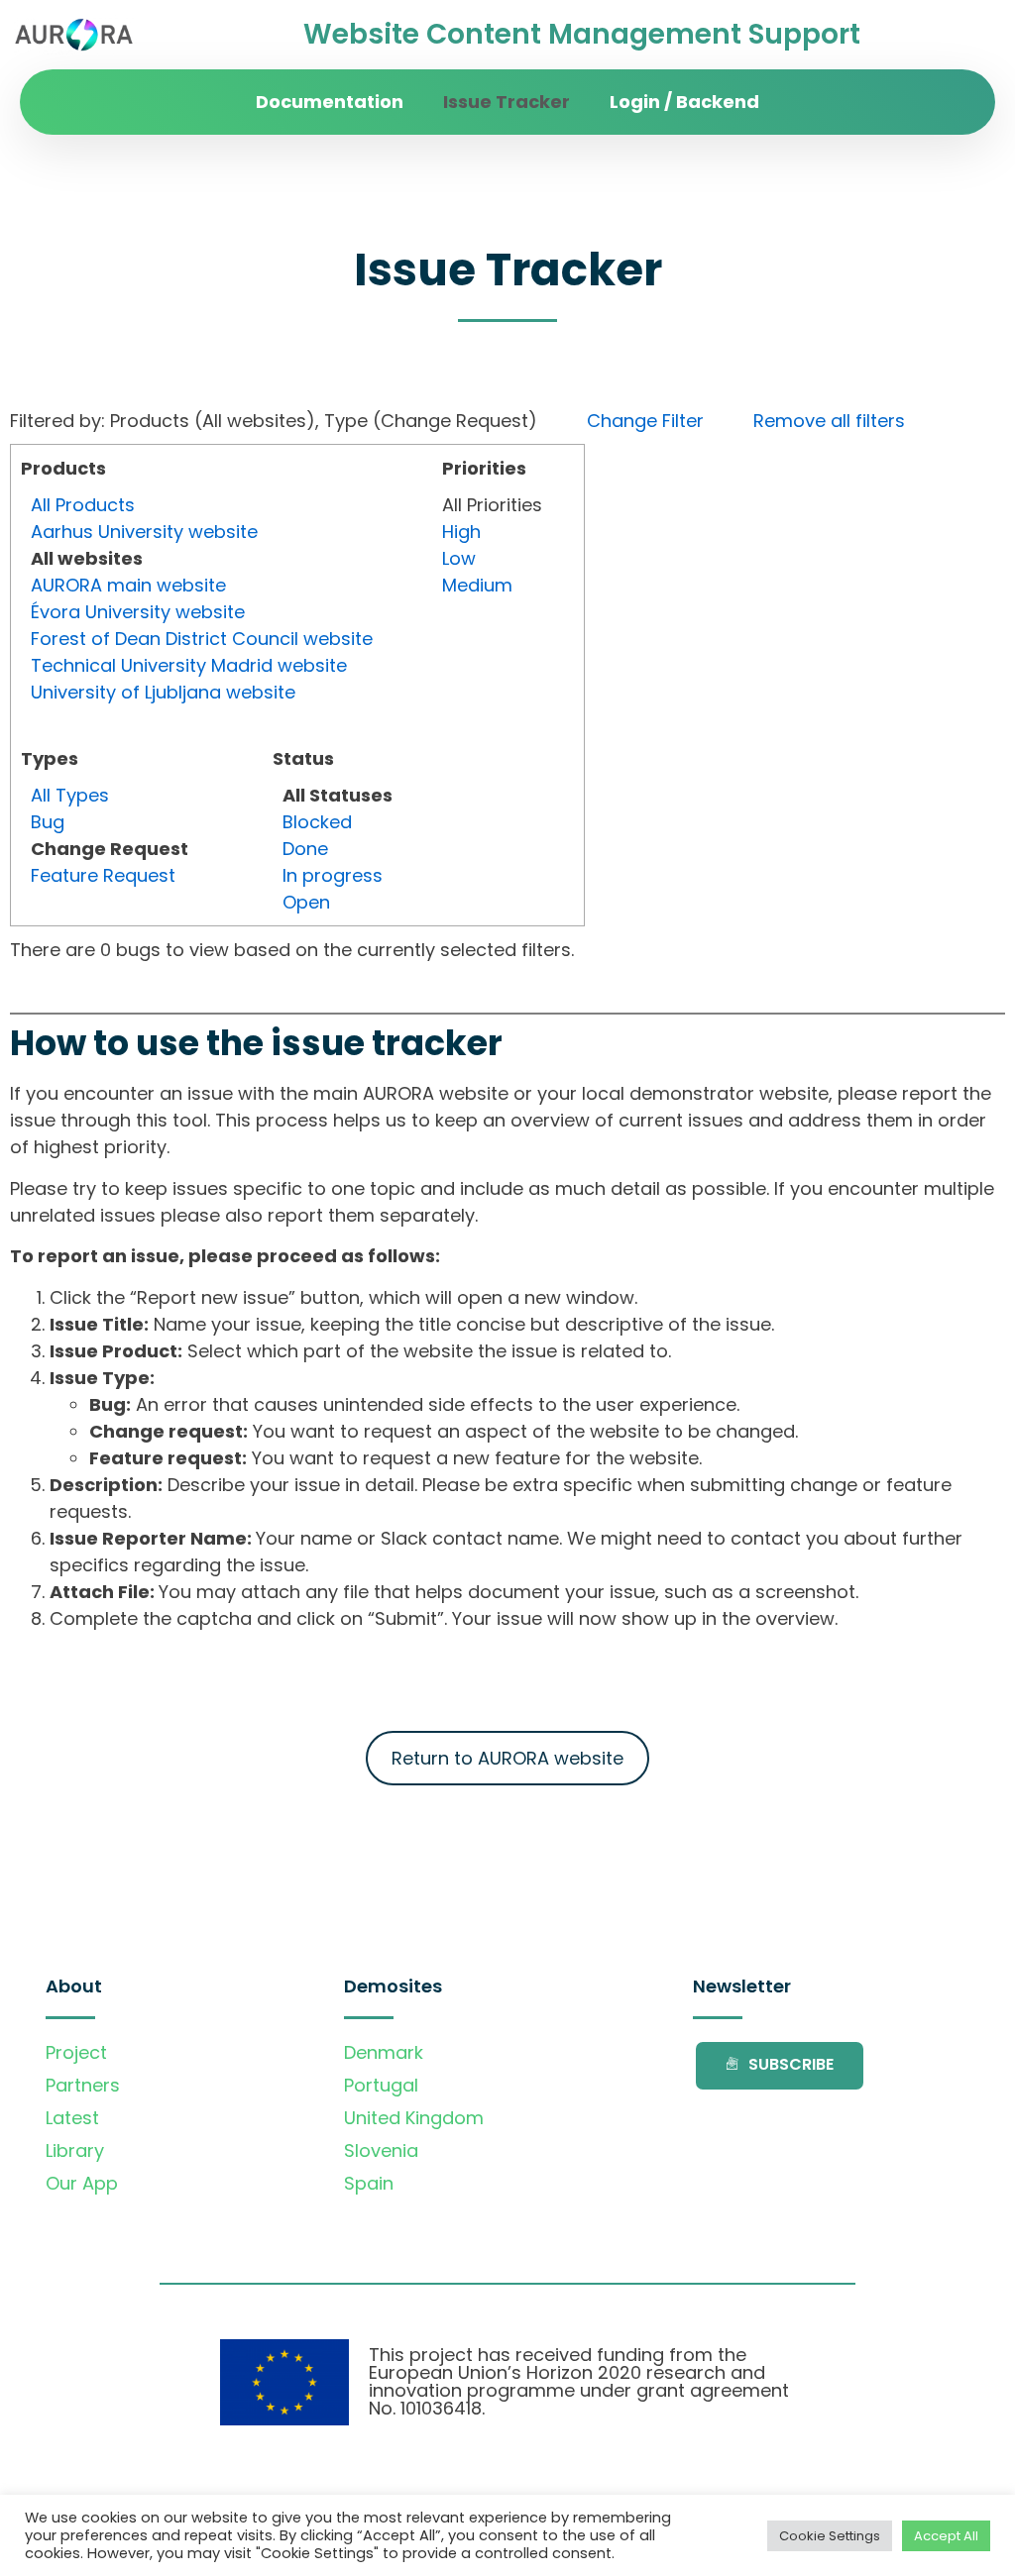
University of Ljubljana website (163, 692)
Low (459, 558)
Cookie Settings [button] (830, 2536)
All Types (70, 795)
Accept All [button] (946, 2536)
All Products (83, 505)
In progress (333, 875)
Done (305, 849)
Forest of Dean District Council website (202, 639)
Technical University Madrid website (189, 665)
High (461, 532)
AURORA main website (128, 585)
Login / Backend (684, 102)
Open (306, 902)
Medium (477, 585)
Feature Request (103, 875)
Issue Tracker (507, 102)
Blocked (317, 822)
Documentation (330, 102)
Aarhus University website (144, 532)
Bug (48, 822)
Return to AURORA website (507, 1758)
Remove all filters (829, 421)
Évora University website (138, 612)
